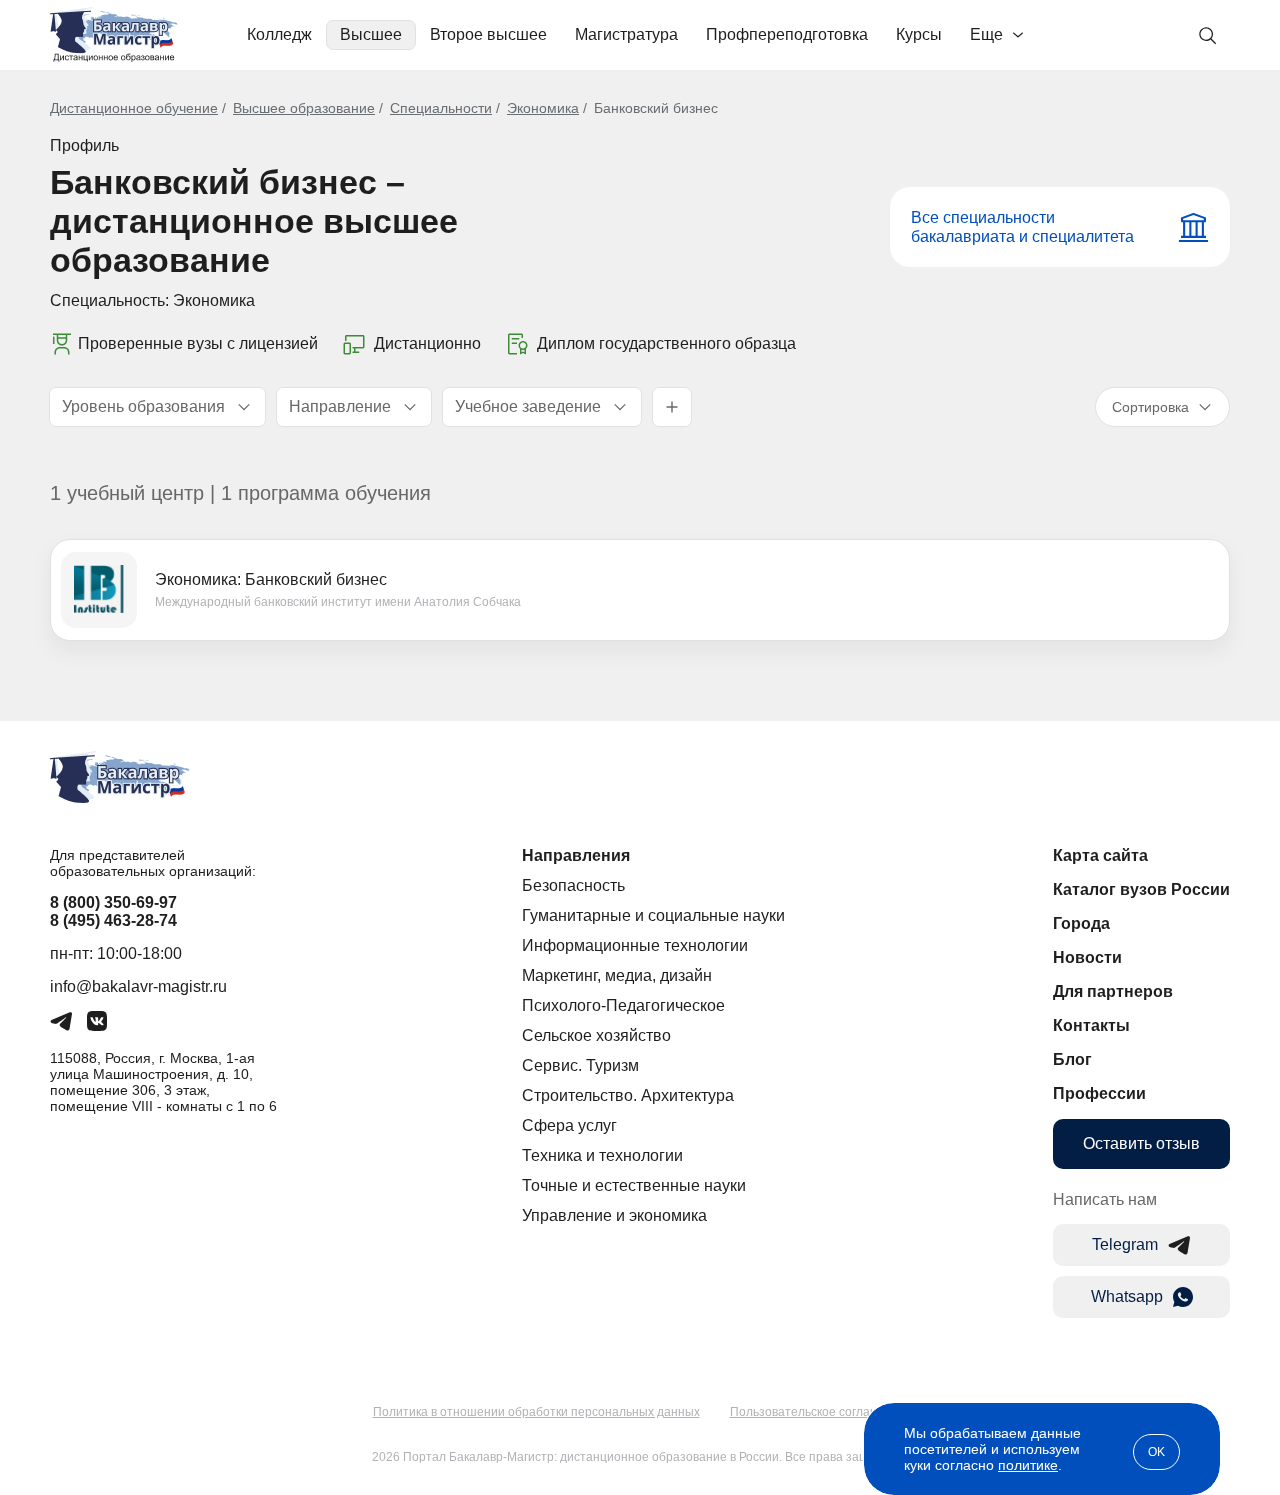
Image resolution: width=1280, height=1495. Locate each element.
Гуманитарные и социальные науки (653, 915)
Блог (1072, 1059)
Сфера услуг (569, 1125)
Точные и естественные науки (634, 1185)
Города (1081, 923)
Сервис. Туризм (580, 1065)
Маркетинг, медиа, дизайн (617, 975)
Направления (576, 855)
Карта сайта (1100, 855)
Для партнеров (1113, 991)
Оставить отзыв (1141, 1143)
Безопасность (573, 885)
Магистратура (626, 34)
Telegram (1125, 1244)
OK (1156, 1452)
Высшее (371, 34)
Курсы (919, 34)
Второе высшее (488, 34)
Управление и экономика (614, 1215)
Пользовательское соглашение (819, 1412)
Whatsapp (1127, 1296)
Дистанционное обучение (134, 108)
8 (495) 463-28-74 (113, 920)
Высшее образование (304, 108)
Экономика (543, 108)
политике (1028, 1465)
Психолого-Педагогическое (623, 1005)
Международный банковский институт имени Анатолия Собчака (338, 602)
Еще (986, 34)
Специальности (441, 108)
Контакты (1091, 1025)
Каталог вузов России (1141, 889)
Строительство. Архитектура (628, 1095)
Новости (1087, 957)
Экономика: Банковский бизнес (271, 579)
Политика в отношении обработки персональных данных (536, 1412)
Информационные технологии (635, 945)
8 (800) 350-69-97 (113, 902)
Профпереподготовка (787, 34)
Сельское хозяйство (596, 1035)
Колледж (279, 34)
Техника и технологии (602, 1155)
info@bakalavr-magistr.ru (138, 986)
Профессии (1099, 1093)
